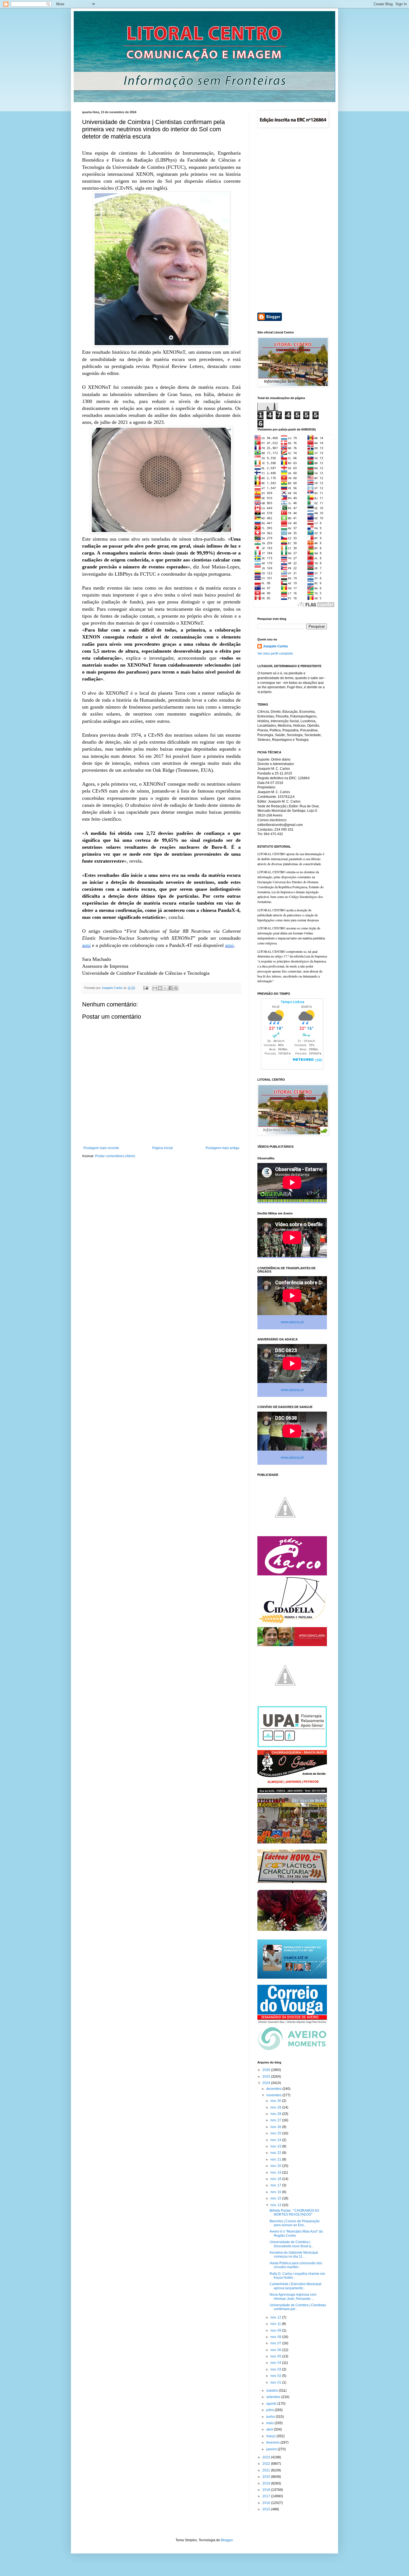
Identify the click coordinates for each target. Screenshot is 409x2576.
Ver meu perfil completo (275, 654)
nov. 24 (276, 2140)
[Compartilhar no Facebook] (171, 988)
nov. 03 (276, 2369)
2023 (267, 2457)
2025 (267, 2077)
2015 (267, 2509)
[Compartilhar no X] (165, 988)
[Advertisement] (292, 221)
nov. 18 (276, 2179)
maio (270, 2423)
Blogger (227, 2540)
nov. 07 (276, 2343)
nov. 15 (276, 2198)
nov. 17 (276, 2185)
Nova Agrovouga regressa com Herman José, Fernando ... (293, 2297)
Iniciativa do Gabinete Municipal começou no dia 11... (294, 2255)
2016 (267, 2503)
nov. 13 (276, 2205)
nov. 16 (276, 2192)
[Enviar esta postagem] (146, 988)
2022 (267, 2464)
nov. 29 (276, 2107)
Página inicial (162, 1148)
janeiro (272, 2449)
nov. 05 (276, 2356)
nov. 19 (276, 2172)
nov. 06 (276, 2350)
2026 (267, 2070)
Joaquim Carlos (275, 646)
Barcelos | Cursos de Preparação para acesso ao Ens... (295, 2223)
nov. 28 (276, 2114)
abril (270, 2429)
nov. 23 (276, 2146)
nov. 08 (276, 2337)
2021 (267, 2470)
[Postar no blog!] (160, 988)
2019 (267, 2483)
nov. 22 (276, 2153)
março (271, 2436)
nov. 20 (276, 2166)
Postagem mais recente (101, 1148)
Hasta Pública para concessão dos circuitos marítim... (296, 2265)
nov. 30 (276, 2101)
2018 (267, 2490)
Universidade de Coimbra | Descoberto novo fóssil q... (292, 2244)
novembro (274, 2095)
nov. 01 (276, 2382)
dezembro (274, 2089)
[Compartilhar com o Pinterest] (176, 988)
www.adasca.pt (292, 1322)
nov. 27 (276, 2120)
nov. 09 (276, 2330)
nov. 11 (276, 2324)
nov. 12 (276, 2317)
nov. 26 (276, 2127)
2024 (267, 2083)
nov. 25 (276, 2133)
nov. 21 (276, 2159)
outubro (273, 2391)
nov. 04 (276, 2363)
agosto (272, 2404)
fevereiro (273, 2443)
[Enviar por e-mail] (155, 988)
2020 (267, 2477)
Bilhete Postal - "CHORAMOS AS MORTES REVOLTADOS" (294, 2213)
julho (270, 2410)
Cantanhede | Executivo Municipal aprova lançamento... (295, 2286)
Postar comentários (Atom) (115, 1156)
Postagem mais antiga (222, 1148)
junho (271, 2417)
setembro (274, 2397)
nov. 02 (276, 2376)
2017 (267, 2496)
